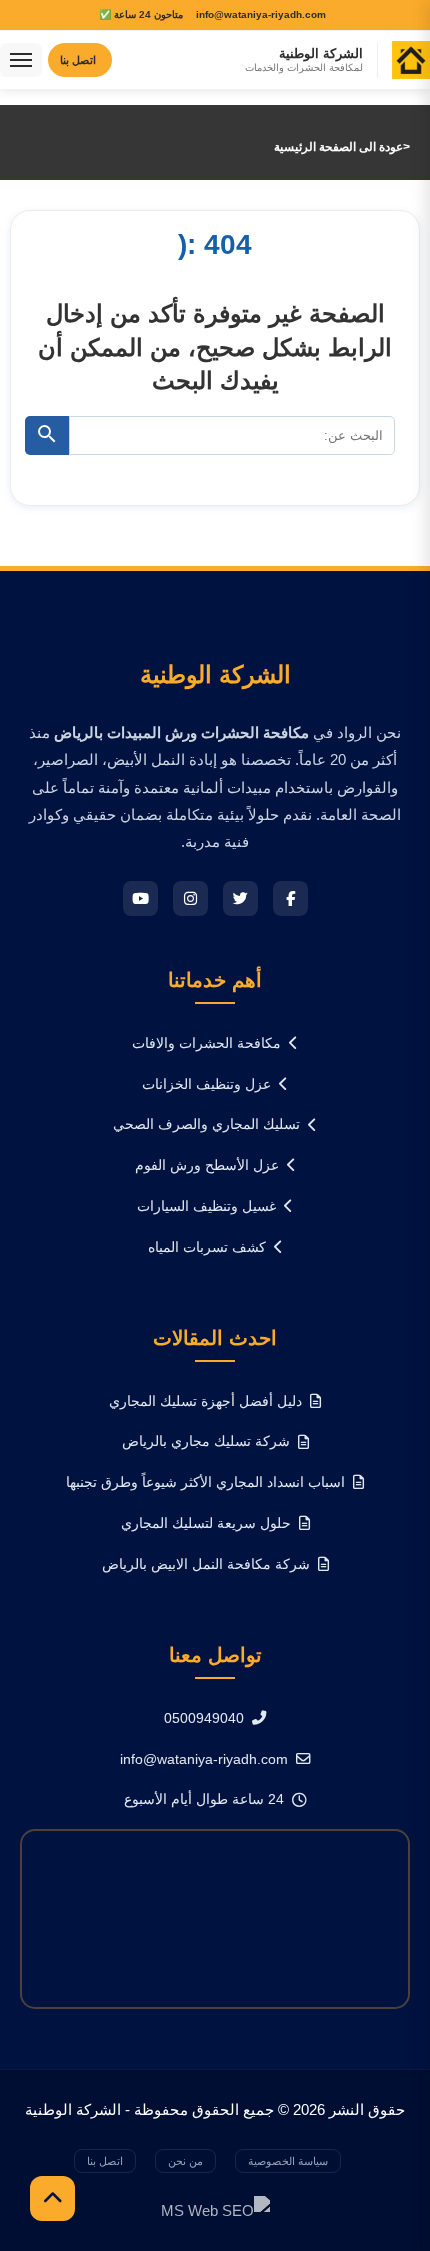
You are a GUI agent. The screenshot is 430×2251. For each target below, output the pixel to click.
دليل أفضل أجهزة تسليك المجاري (205, 1401)
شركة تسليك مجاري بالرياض (206, 1441)
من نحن (185, 2161)
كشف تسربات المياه (207, 1247)
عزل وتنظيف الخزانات (206, 1084)
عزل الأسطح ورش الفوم (207, 1165)
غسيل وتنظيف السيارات (206, 1206)
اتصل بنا (105, 2161)
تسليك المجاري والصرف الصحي (206, 1124)
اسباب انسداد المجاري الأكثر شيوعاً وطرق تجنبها (205, 1482)
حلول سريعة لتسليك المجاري (206, 1523)
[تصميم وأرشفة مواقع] (215, 2209)
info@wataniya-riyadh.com (204, 1759)
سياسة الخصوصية (288, 2161)
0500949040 (204, 1718)
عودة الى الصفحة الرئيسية (338, 147)
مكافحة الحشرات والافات (206, 1043)
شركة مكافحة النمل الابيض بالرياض (206, 1564)
